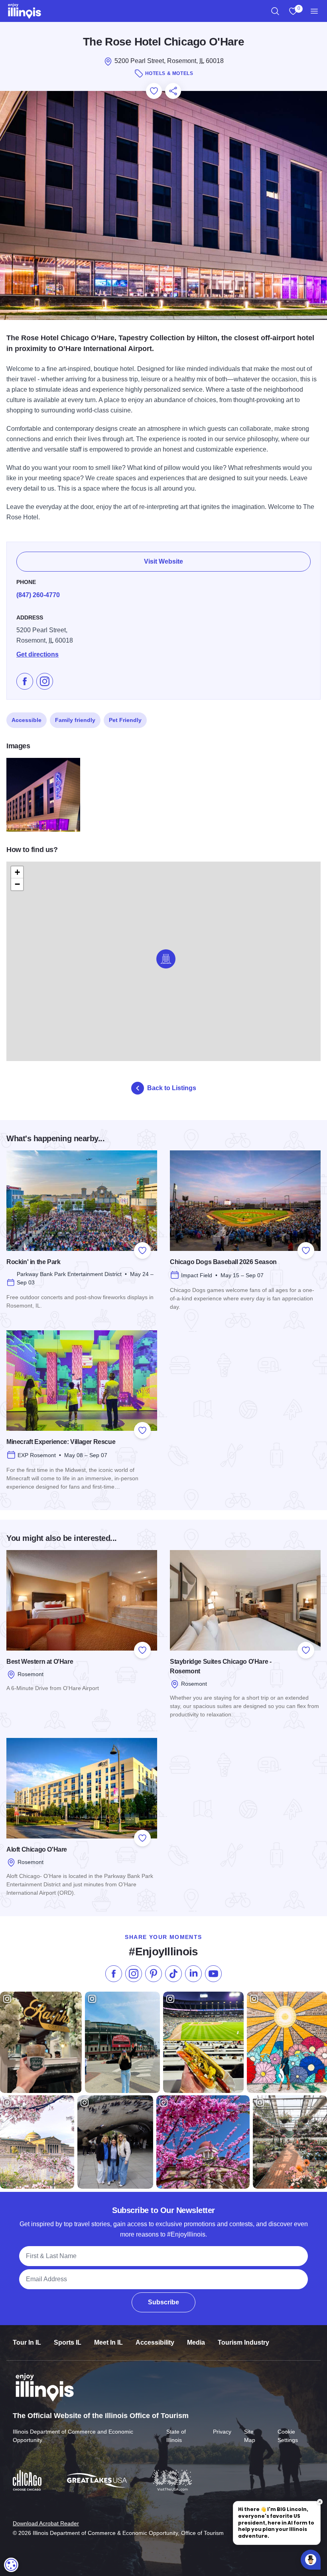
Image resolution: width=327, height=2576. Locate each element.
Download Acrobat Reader (46, 2523)
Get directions (37, 654)
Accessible (27, 720)
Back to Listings (172, 1088)
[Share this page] (173, 91)
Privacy (222, 2432)
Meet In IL (108, 2342)
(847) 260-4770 (38, 595)
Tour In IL (27, 2342)
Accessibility (155, 2342)
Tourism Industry (243, 2342)
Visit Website (163, 561)
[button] (166, 959)
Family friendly (75, 720)
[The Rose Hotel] (43, 795)
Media (196, 2342)
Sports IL (68, 2342)
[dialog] (11, 2565)
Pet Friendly (125, 720)
